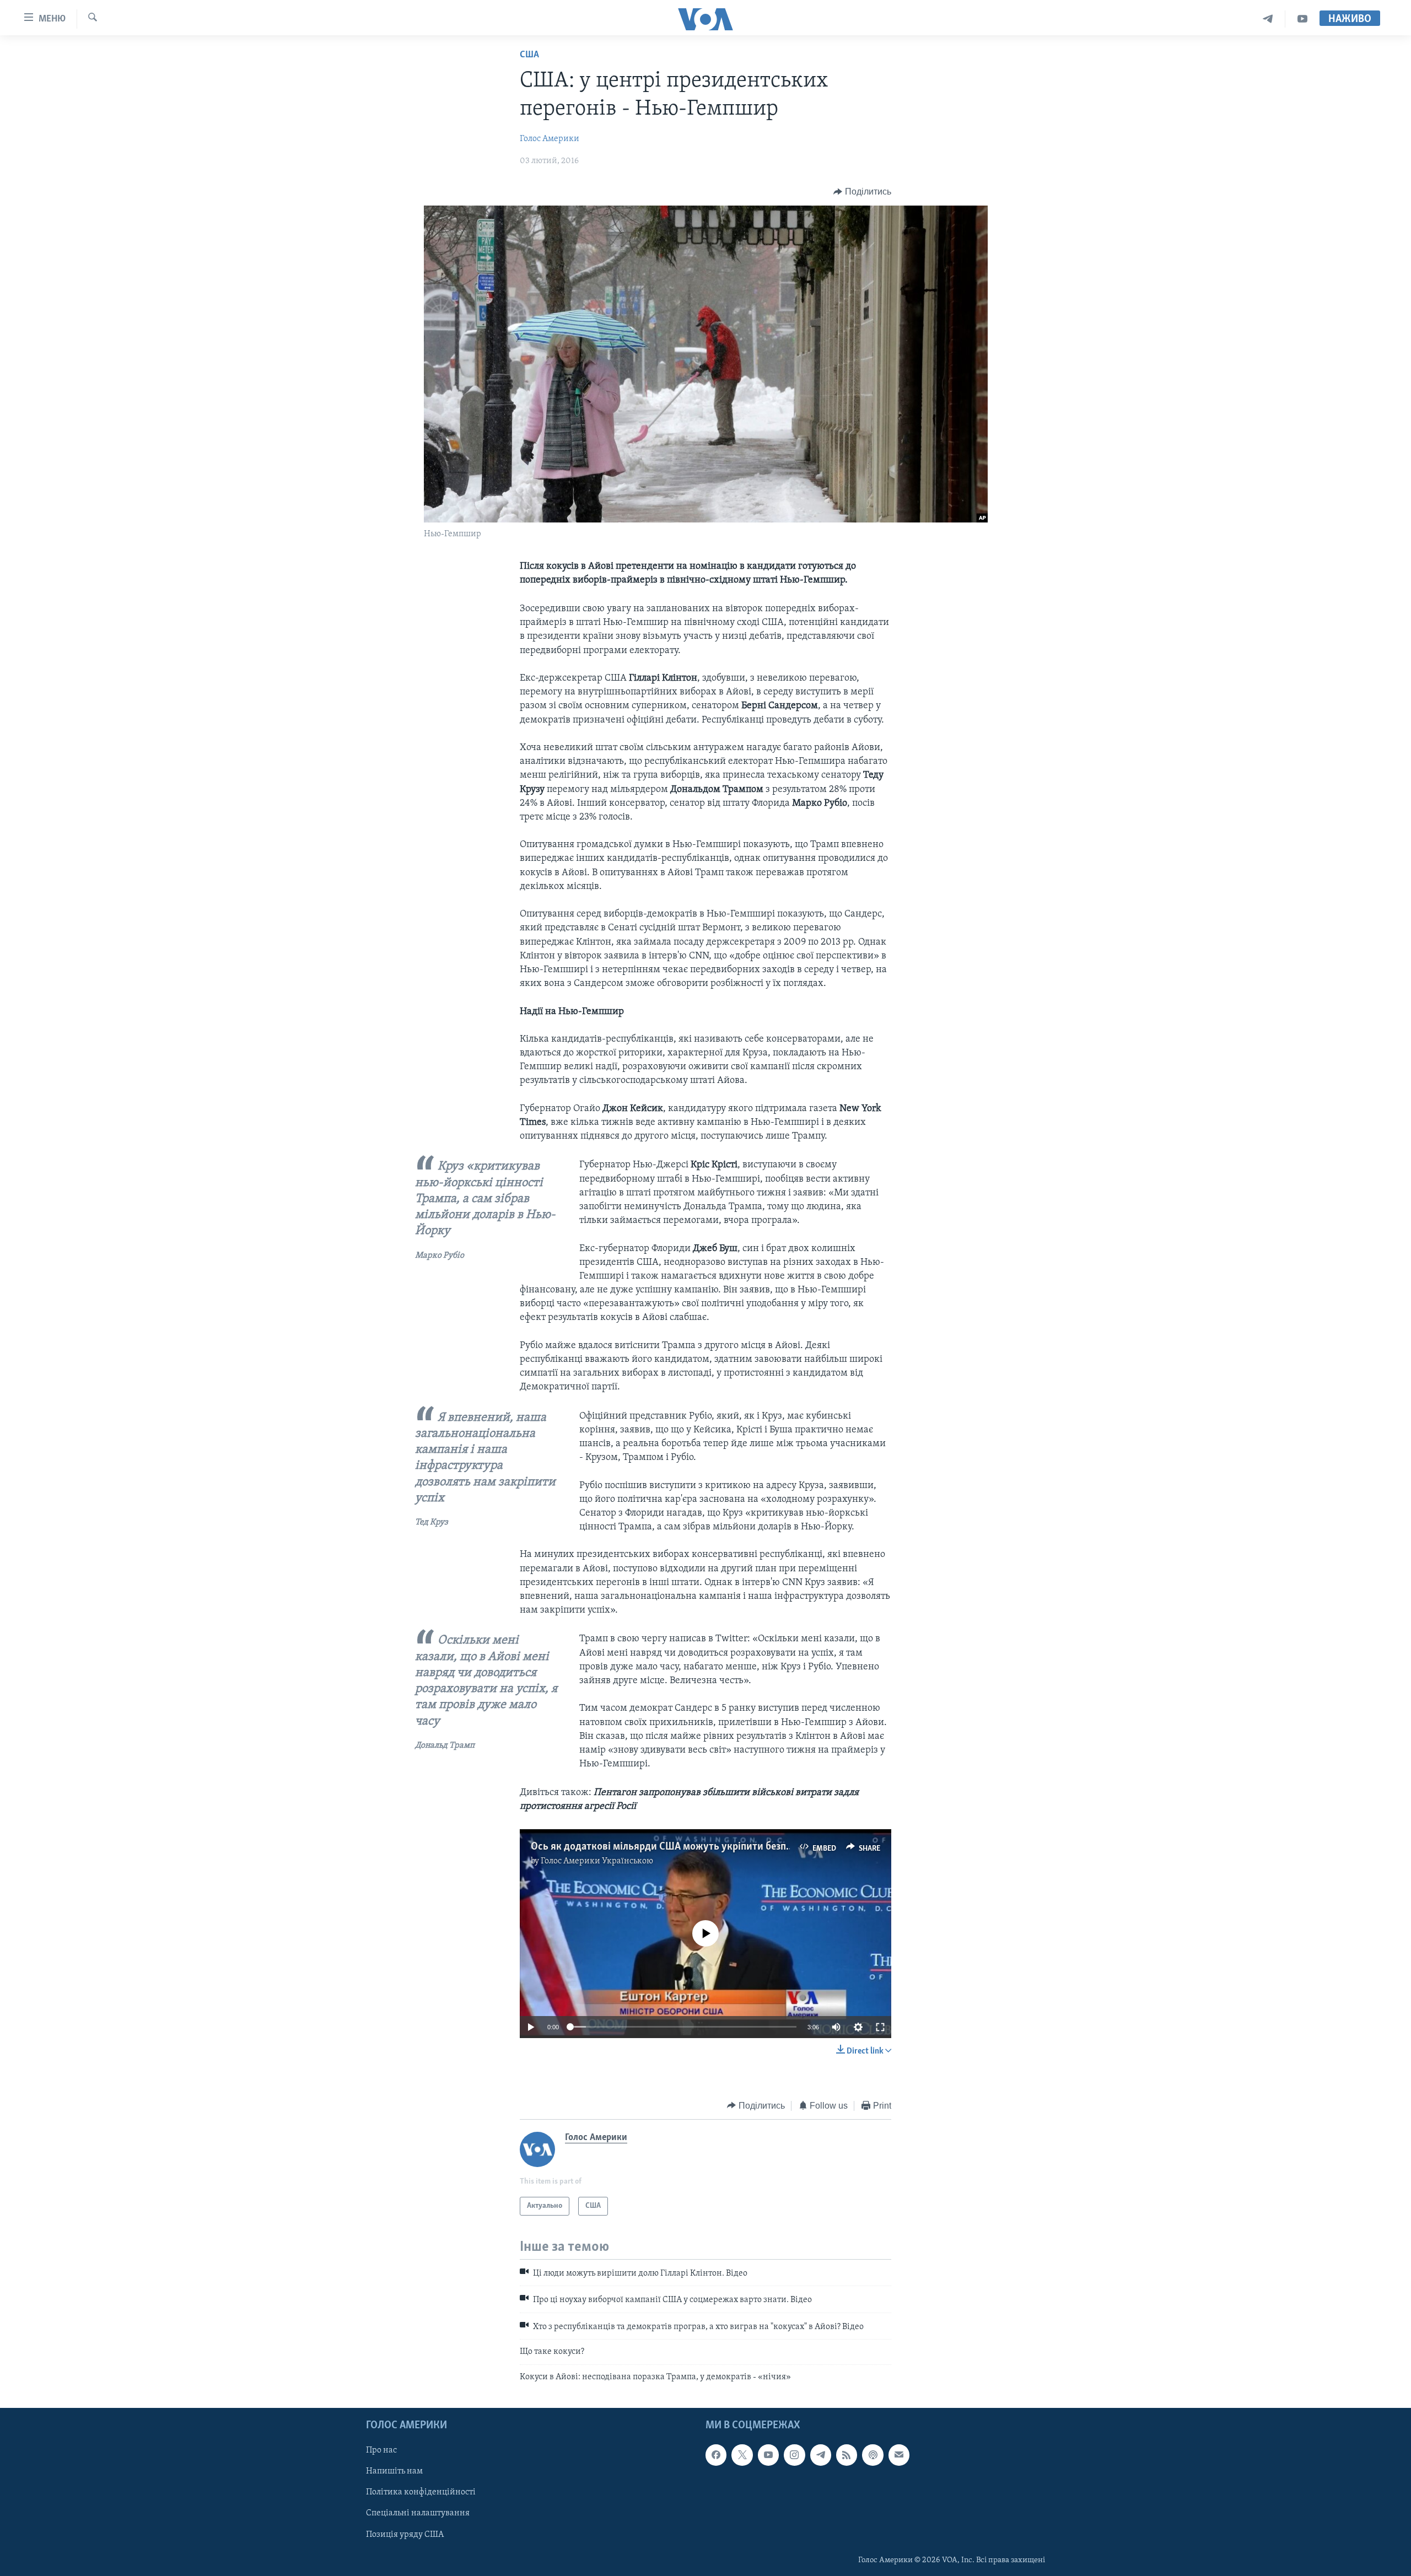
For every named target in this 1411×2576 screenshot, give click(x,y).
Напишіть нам (394, 2471)
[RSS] (847, 2455)
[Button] (862, 192)
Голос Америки (550, 139)
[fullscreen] (880, 2027)
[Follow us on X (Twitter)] (742, 2455)
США (529, 55)
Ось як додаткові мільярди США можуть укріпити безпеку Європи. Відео (700, 1847)
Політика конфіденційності (421, 2492)
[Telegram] (1268, 19)
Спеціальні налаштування (418, 2514)
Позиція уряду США (405, 2535)
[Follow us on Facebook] (716, 2455)
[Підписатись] (899, 2455)
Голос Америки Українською (597, 1861)
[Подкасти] (873, 2455)
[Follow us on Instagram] (794, 2455)
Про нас (381, 2450)
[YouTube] (1302, 19)
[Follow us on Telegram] (821, 2455)
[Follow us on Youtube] (768, 2455)
